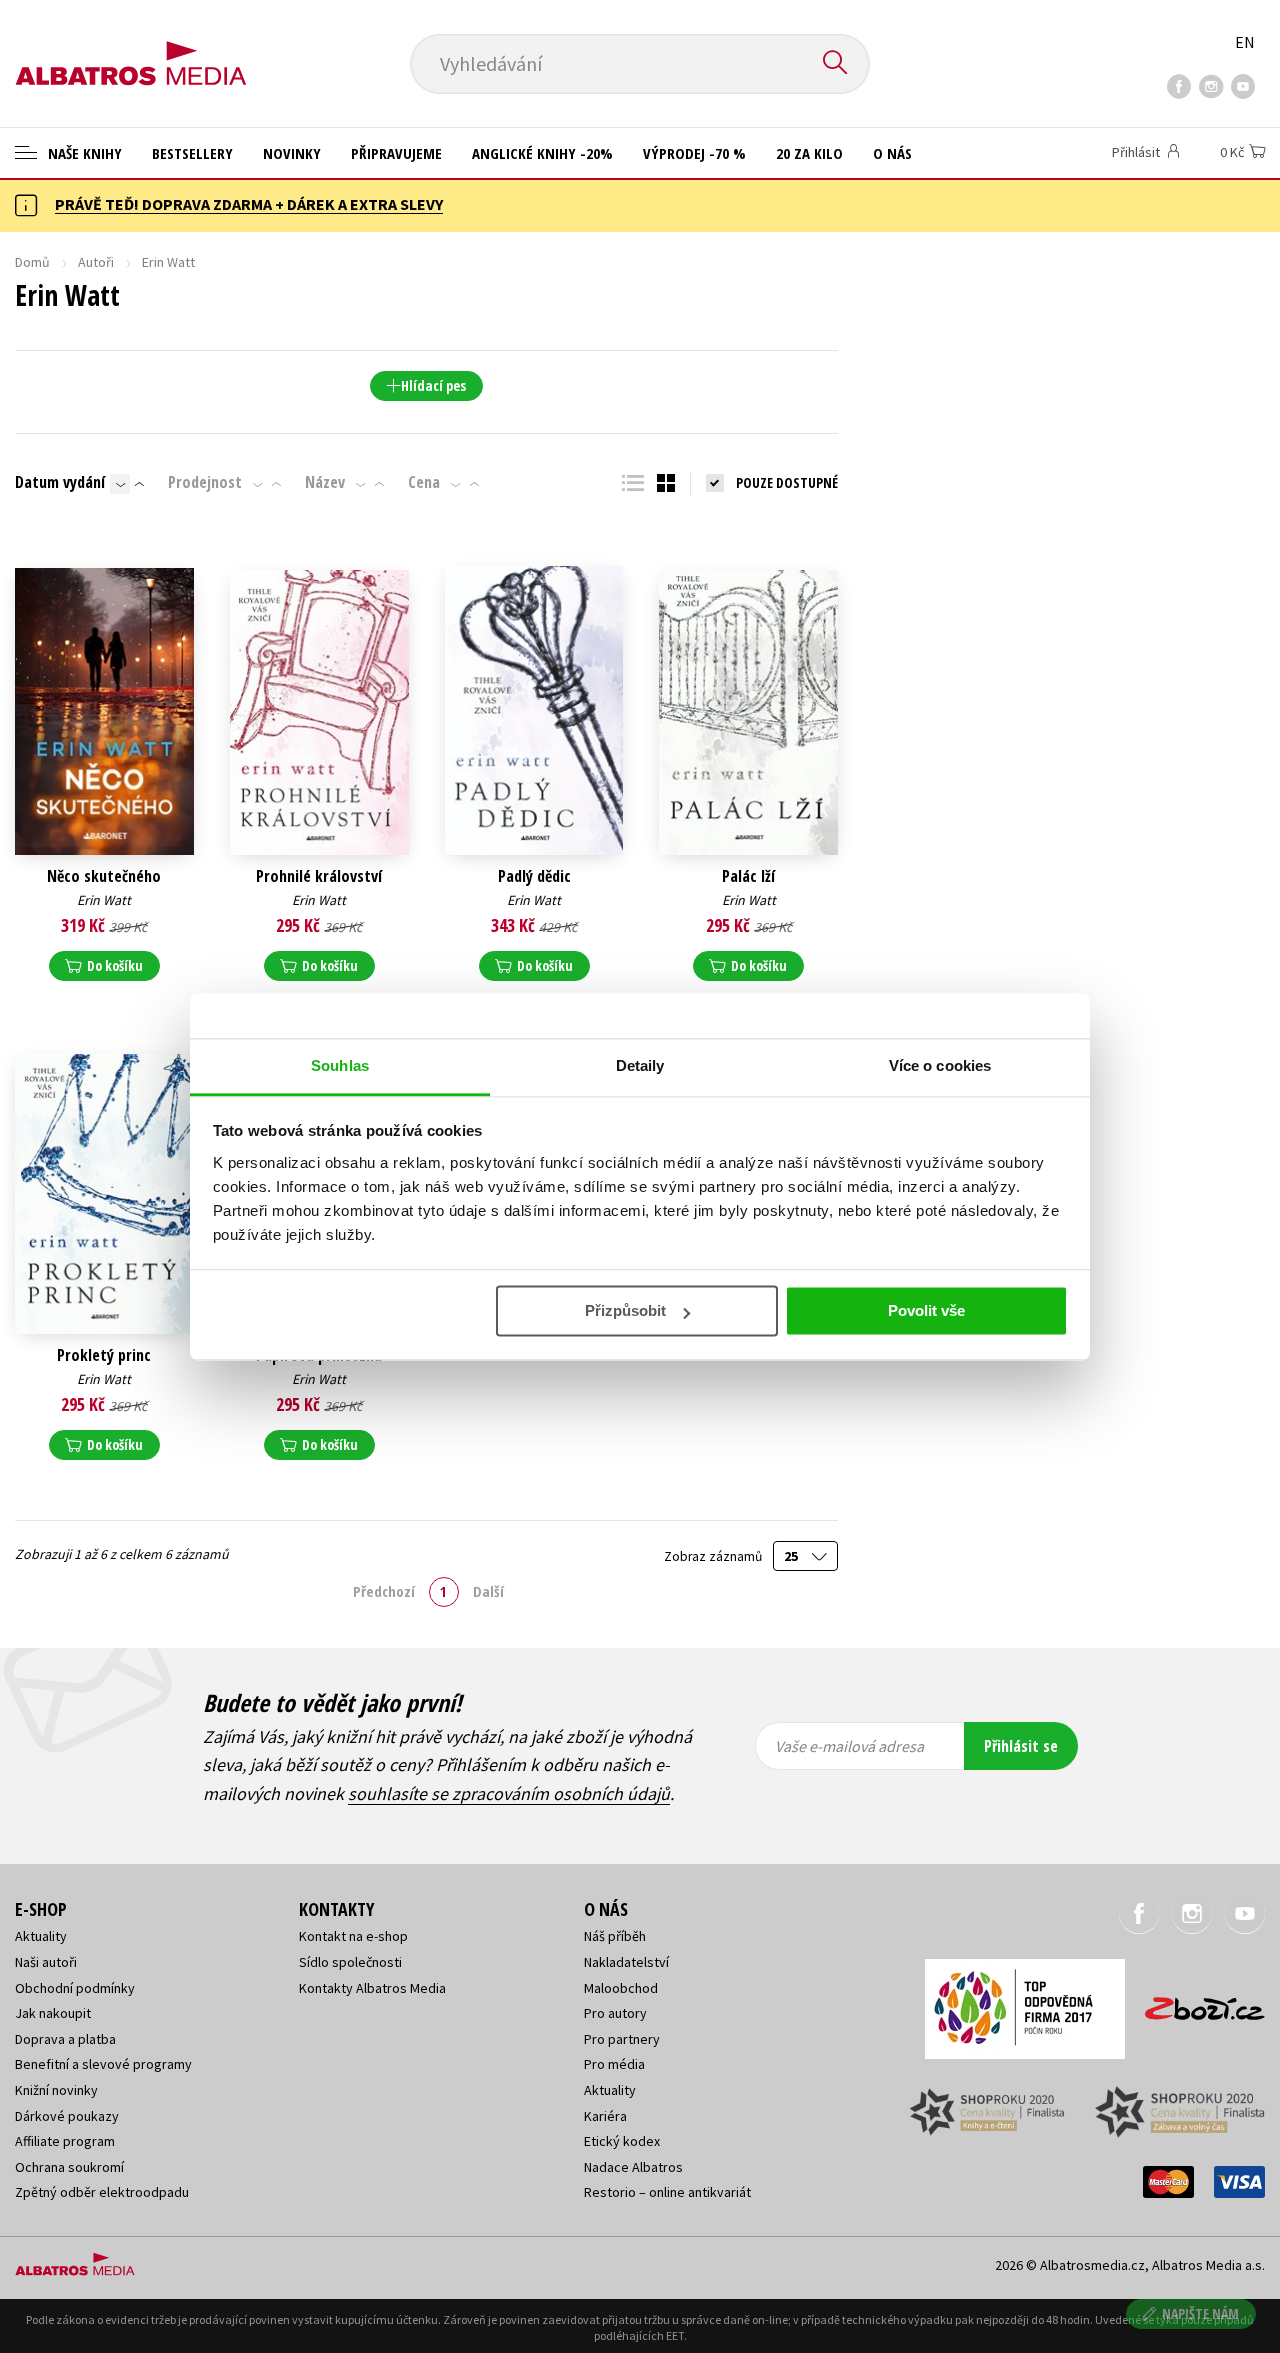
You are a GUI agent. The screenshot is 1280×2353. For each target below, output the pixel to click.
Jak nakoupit (53, 2013)
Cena (424, 482)
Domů (32, 262)
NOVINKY (292, 153)
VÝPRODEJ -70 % (694, 153)
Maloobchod (621, 1988)
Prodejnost (205, 482)
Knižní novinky (56, 2090)
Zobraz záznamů (714, 1556)
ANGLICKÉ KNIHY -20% (542, 153)
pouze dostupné (787, 482)
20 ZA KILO (809, 153)
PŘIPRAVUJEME (396, 153)
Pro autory (615, 2013)
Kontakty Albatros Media (372, 1988)
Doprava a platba (65, 2039)
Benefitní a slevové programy (103, 2064)
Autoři (96, 262)
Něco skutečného (104, 876)
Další (488, 1591)
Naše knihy (83, 153)
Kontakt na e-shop (353, 1936)
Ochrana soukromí (69, 2167)
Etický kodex (622, 2141)
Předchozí (384, 1591)
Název (325, 482)
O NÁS (892, 153)
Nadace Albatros (633, 2167)
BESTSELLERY (192, 153)
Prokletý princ (104, 1355)
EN (1245, 42)
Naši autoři (46, 1962)
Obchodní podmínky (75, 1988)
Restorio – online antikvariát (667, 2192)
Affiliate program (65, 2141)
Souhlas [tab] (340, 1065)
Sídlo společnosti (350, 1962)
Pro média (614, 2064)
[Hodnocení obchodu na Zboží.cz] (1195, 2002)
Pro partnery (622, 2039)
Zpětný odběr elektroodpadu (102, 2192)
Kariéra (605, 2116)
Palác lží (748, 876)
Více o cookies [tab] (940, 1065)
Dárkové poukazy (67, 2116)
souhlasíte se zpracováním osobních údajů (509, 1793)
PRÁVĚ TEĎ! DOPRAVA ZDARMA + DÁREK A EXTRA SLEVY (249, 204)
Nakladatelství (626, 1962)
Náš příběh (615, 1936)
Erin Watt (104, 900)
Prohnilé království (319, 876)
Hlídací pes (433, 385)
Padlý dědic (534, 876)
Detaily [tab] (640, 1065)
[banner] (131, 47)
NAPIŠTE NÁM (1200, 2313)
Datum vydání (60, 482)
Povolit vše (926, 1310)
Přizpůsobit (625, 1310)
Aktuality (41, 1936)
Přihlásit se (1021, 1746)
